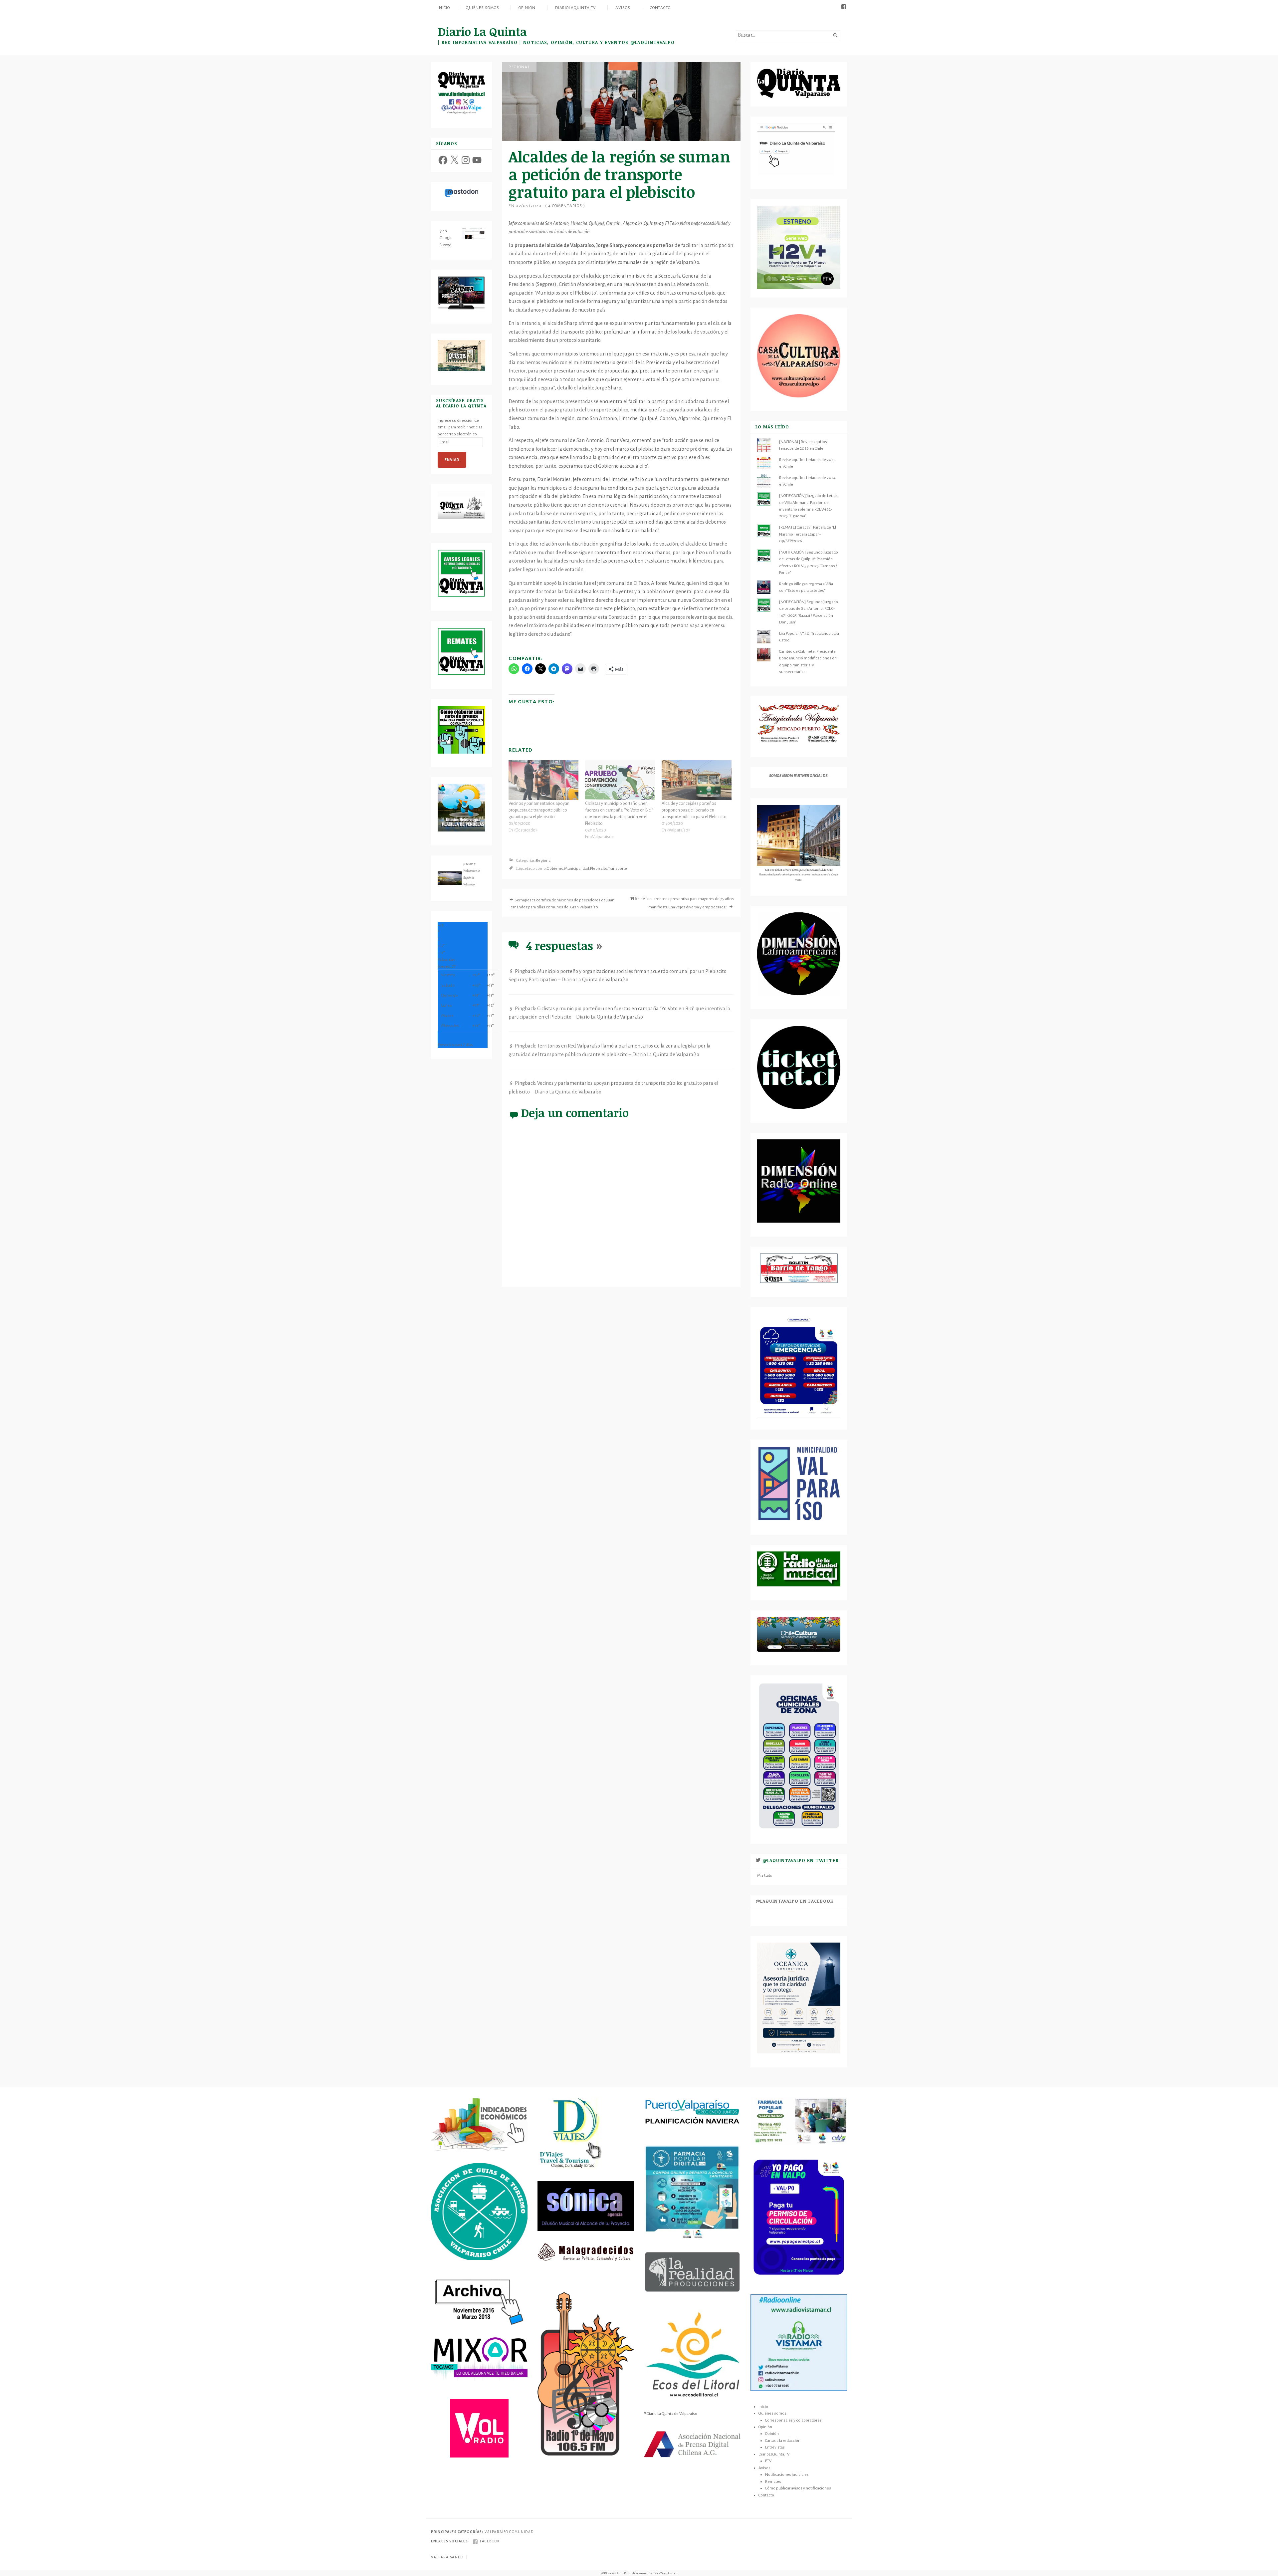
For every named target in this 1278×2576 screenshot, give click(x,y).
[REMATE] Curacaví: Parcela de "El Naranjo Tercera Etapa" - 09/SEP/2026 (808, 534)
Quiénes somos (482, 8)
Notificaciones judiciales (787, 2474)
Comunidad (521, 2532)
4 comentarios (565, 206)
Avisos (623, 8)
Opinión (527, 8)
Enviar (452, 460)
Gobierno (555, 869)
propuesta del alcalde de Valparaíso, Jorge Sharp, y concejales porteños (594, 245)
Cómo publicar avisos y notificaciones (798, 2488)
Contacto (660, 8)
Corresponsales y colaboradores (793, 2420)
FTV (768, 2461)
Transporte (617, 869)
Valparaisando (447, 2557)
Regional (519, 67)
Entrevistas (775, 2447)
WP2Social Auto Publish (618, 2573)
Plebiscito (599, 869)
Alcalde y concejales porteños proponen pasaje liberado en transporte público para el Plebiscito (694, 810)
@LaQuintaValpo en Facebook (795, 1901)
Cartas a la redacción (783, 2441)
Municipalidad (577, 869)
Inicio (444, 8)
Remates (773, 2481)
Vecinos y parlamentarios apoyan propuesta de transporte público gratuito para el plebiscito (539, 810)
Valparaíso (497, 2532)
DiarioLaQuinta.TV (576, 8)
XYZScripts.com (666, 2573)
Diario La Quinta (482, 31)
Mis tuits (765, 1875)
